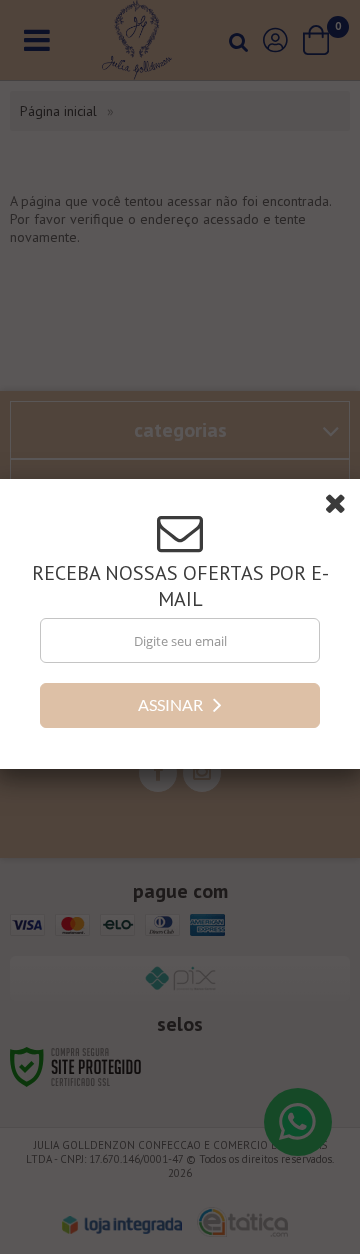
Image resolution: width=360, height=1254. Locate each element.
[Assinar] (180, 708)
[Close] (342, 510)
